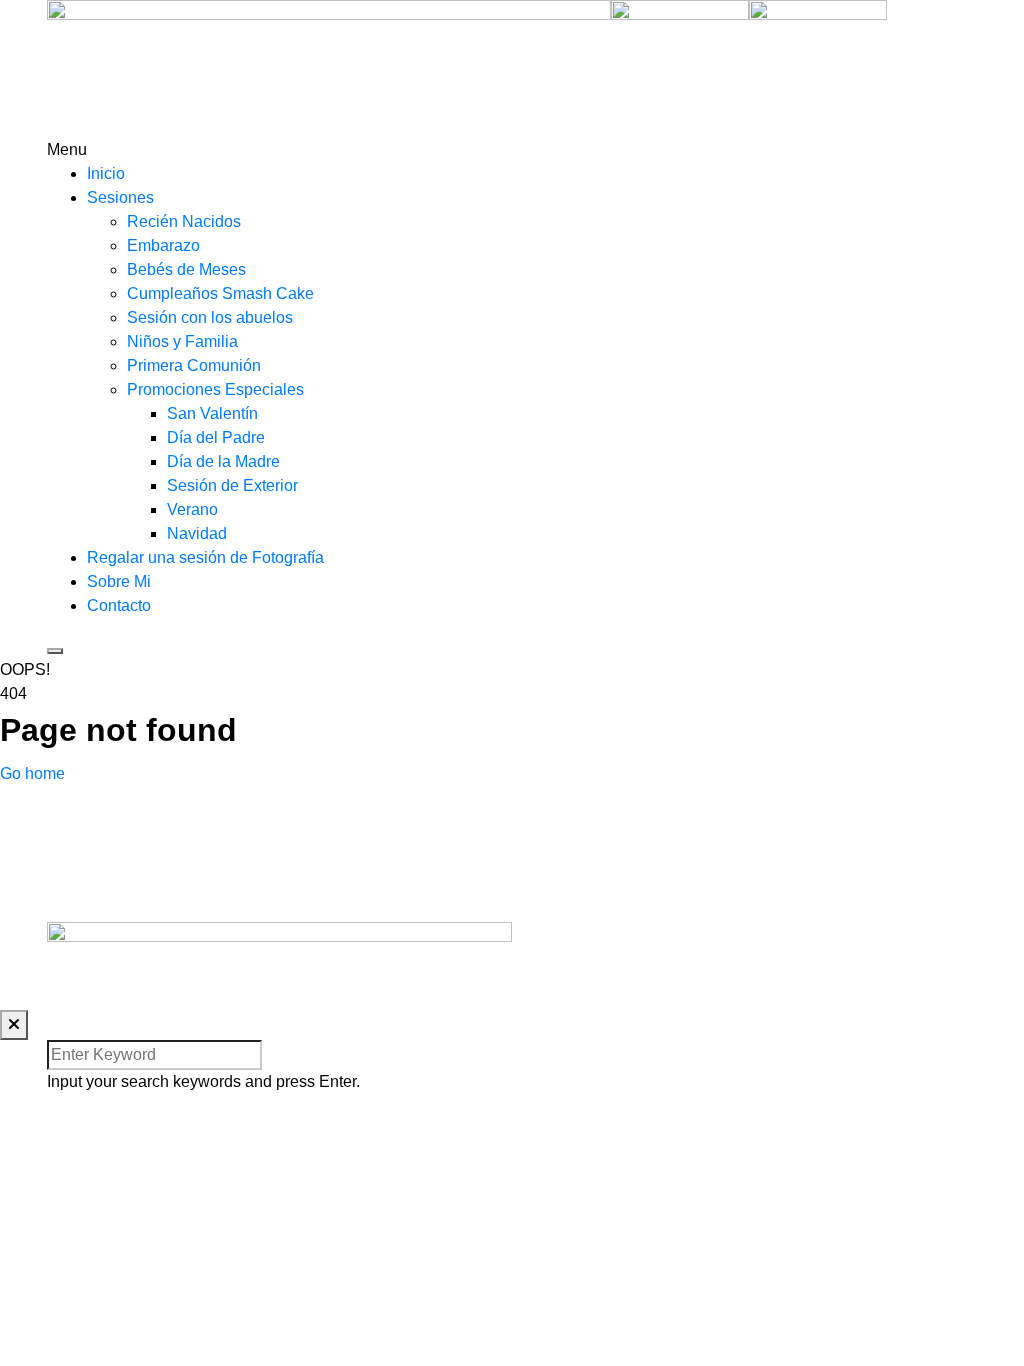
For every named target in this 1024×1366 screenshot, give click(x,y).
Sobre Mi (119, 581)
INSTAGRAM (559, 837)
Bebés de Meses (186, 269)
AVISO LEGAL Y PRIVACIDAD (622, 973)
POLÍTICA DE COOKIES (600, 997)
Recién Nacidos (184, 221)
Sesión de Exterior (232, 485)
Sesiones (120, 197)
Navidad (197, 533)
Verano (192, 509)
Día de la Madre (223, 461)
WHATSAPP (557, 909)
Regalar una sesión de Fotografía (205, 557)
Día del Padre (216, 437)
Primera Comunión (194, 365)
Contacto (119, 605)
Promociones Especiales (215, 389)
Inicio (106, 173)
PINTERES (553, 861)
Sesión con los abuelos (210, 317)
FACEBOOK (556, 885)
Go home (32, 773)
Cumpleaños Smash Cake (220, 293)
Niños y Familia (182, 341)
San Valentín (212, 413)
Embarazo (163, 245)
